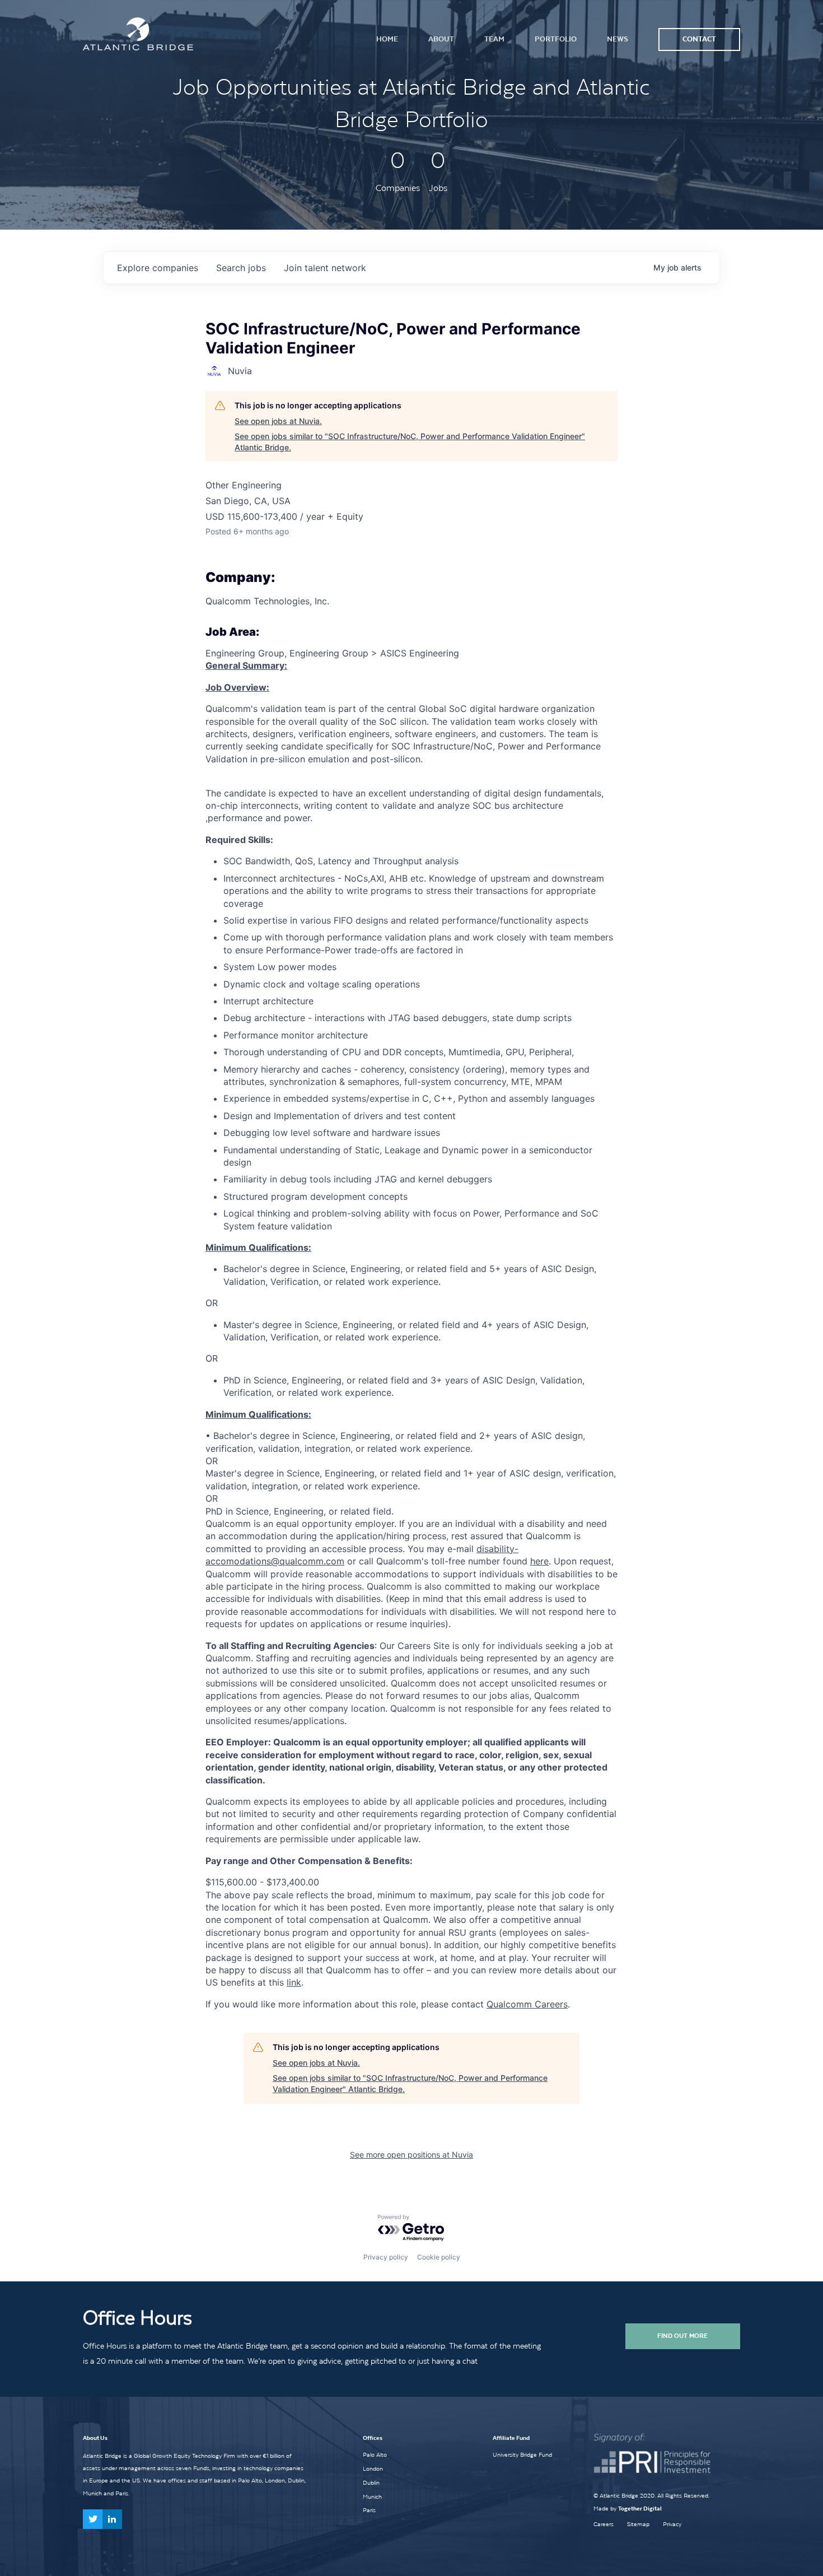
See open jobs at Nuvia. (278, 421)
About (441, 39)
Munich (372, 2496)
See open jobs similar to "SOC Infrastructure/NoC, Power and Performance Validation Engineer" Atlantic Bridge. (410, 442)
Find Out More (682, 2336)
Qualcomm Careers (527, 2004)
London (373, 2468)
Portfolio (556, 39)
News (618, 39)
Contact (699, 39)
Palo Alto (375, 2454)
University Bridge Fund (522, 2454)
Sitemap (638, 2524)
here (539, 1561)
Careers (604, 2524)
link (294, 1982)
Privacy (672, 2524)
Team (494, 39)
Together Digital (640, 2509)
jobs (241, 268)
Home (387, 39)
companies (158, 268)
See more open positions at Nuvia (411, 2155)
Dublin (371, 2482)
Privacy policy (386, 2257)
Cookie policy (439, 2257)
